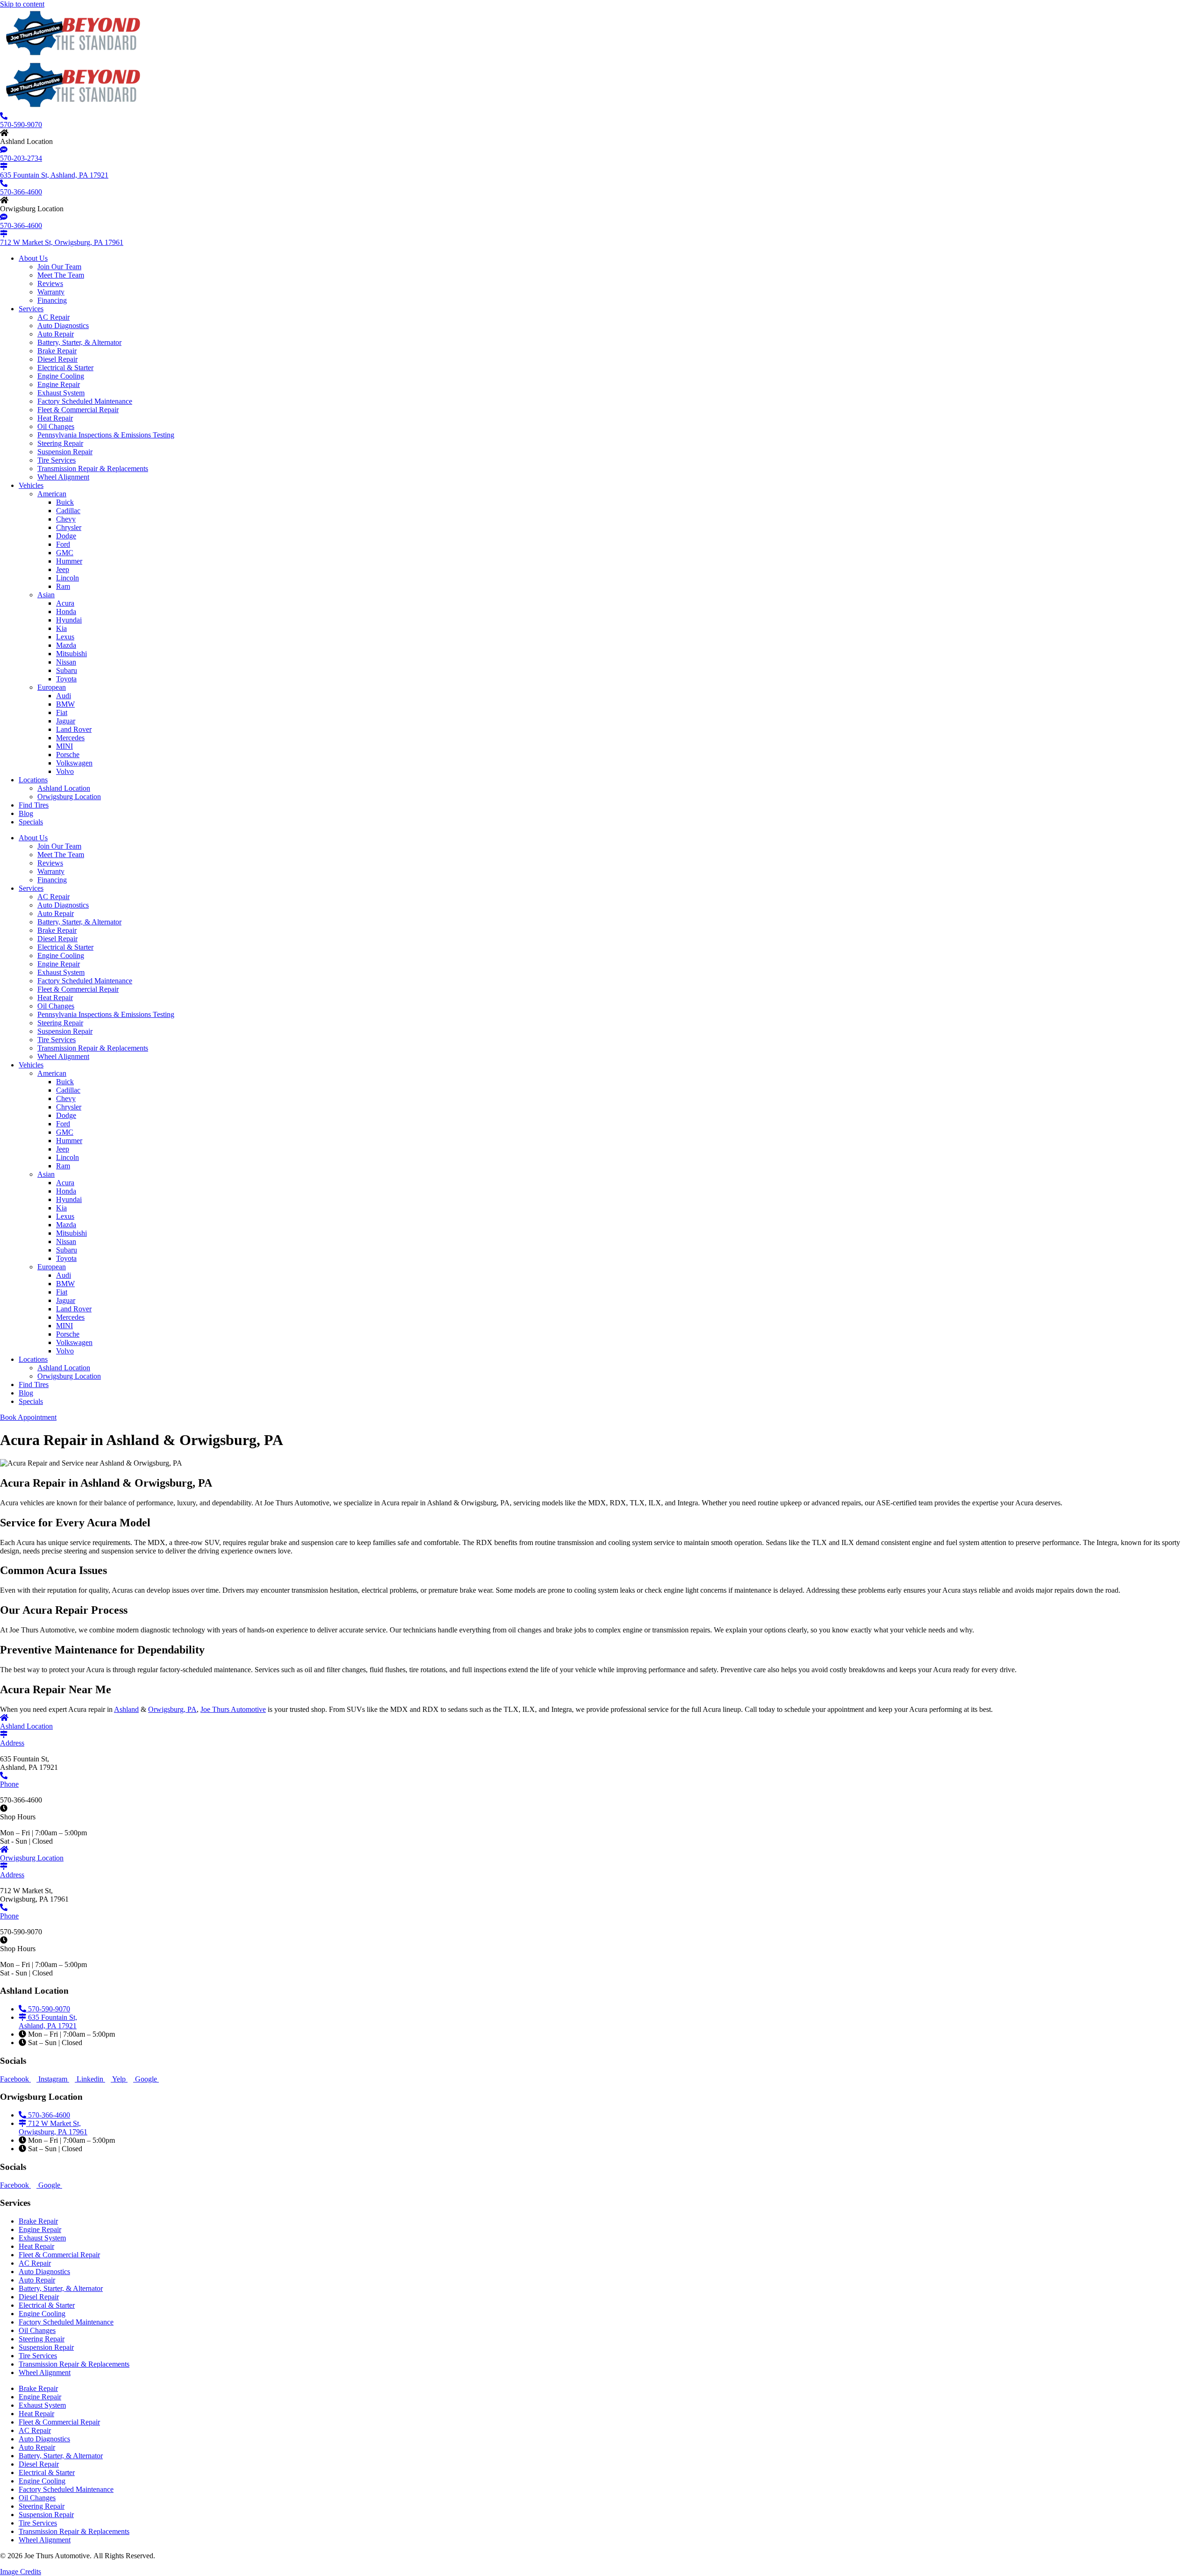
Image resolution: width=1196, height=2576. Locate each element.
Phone (9, 1916)
